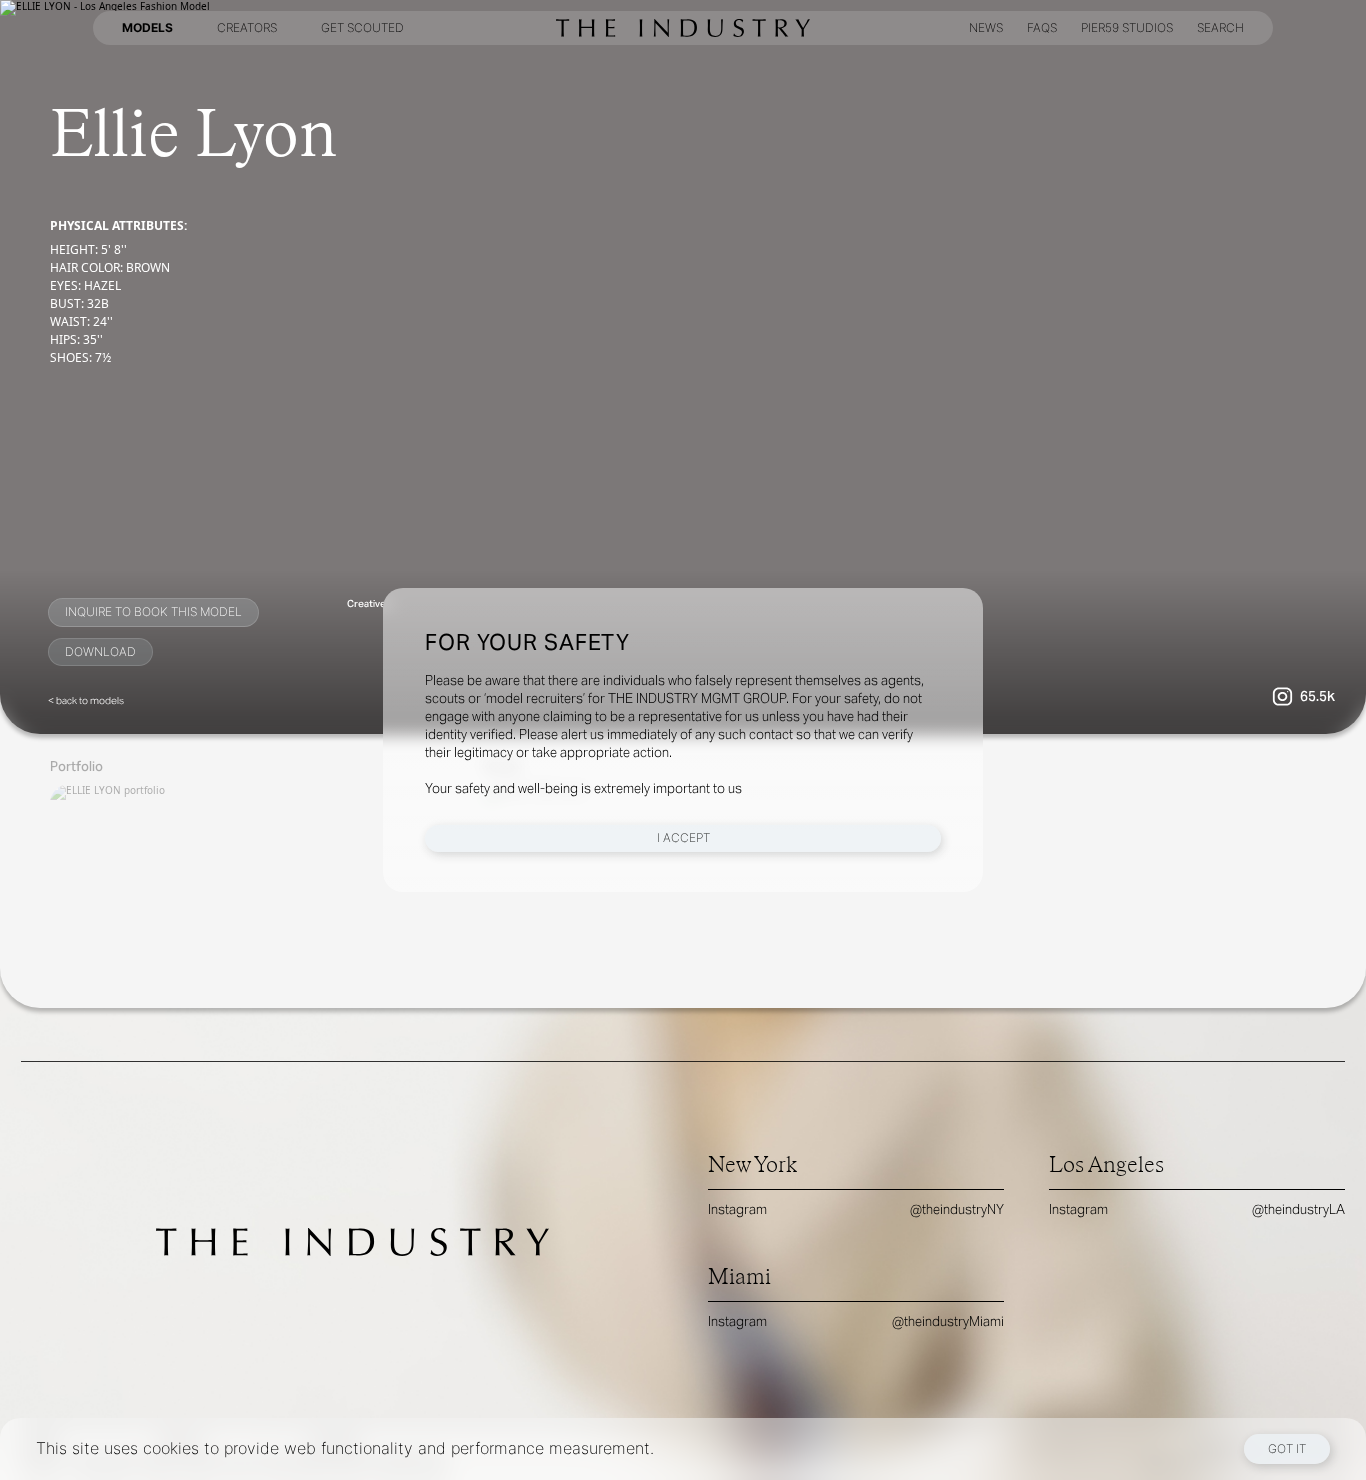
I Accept (683, 837)
